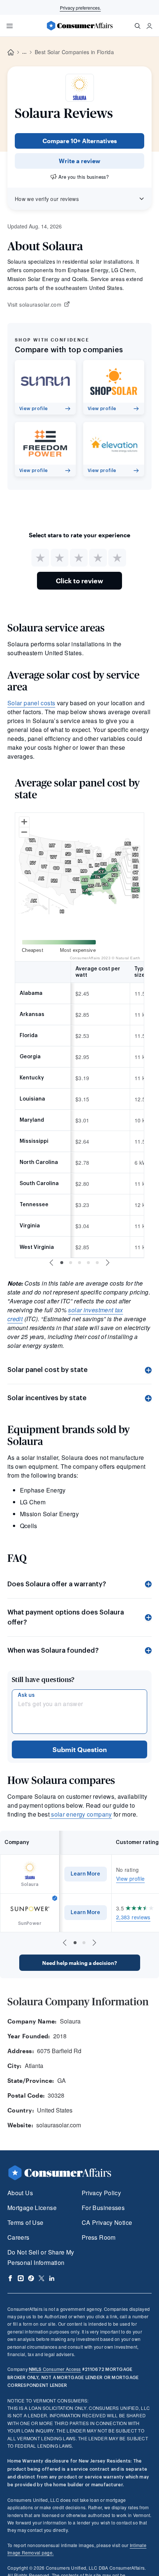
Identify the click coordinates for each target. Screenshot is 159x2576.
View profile (130, 1879)
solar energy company (81, 1814)
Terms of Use (25, 2222)
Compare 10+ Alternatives (80, 141)
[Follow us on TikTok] (31, 2278)
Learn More (85, 1874)
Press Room (99, 2237)
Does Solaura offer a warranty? (57, 1584)
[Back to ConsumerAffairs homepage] (11, 52)
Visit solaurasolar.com (34, 305)
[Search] (138, 26)
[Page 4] (88, 1263)
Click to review (79, 581)
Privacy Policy (101, 2193)
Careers (18, 2237)
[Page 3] (79, 1263)
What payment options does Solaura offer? (66, 1617)
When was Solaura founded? (53, 1650)
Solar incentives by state (47, 1398)
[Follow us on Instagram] (21, 2278)
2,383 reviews (133, 1917)
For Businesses (103, 2208)
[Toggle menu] (10, 26)
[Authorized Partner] (55, 1898)
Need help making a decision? (79, 1963)
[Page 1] (62, 1263)
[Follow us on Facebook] (10, 2278)
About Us (20, 2193)
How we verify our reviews (47, 199)
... (24, 52)
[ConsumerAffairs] (79, 26)
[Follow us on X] (41, 2278)
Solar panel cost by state (48, 1370)
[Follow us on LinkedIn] (52, 2278)
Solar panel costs (31, 703)
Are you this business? (84, 177)
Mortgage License (32, 2208)
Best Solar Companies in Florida (74, 52)
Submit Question (80, 1749)
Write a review (79, 161)
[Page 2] (71, 1263)
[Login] (149, 26)
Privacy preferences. (80, 8)
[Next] (108, 1263)
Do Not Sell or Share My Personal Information (41, 2257)
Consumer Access (55, 2369)
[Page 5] (97, 1263)
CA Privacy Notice (107, 2222)
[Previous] (51, 1263)
